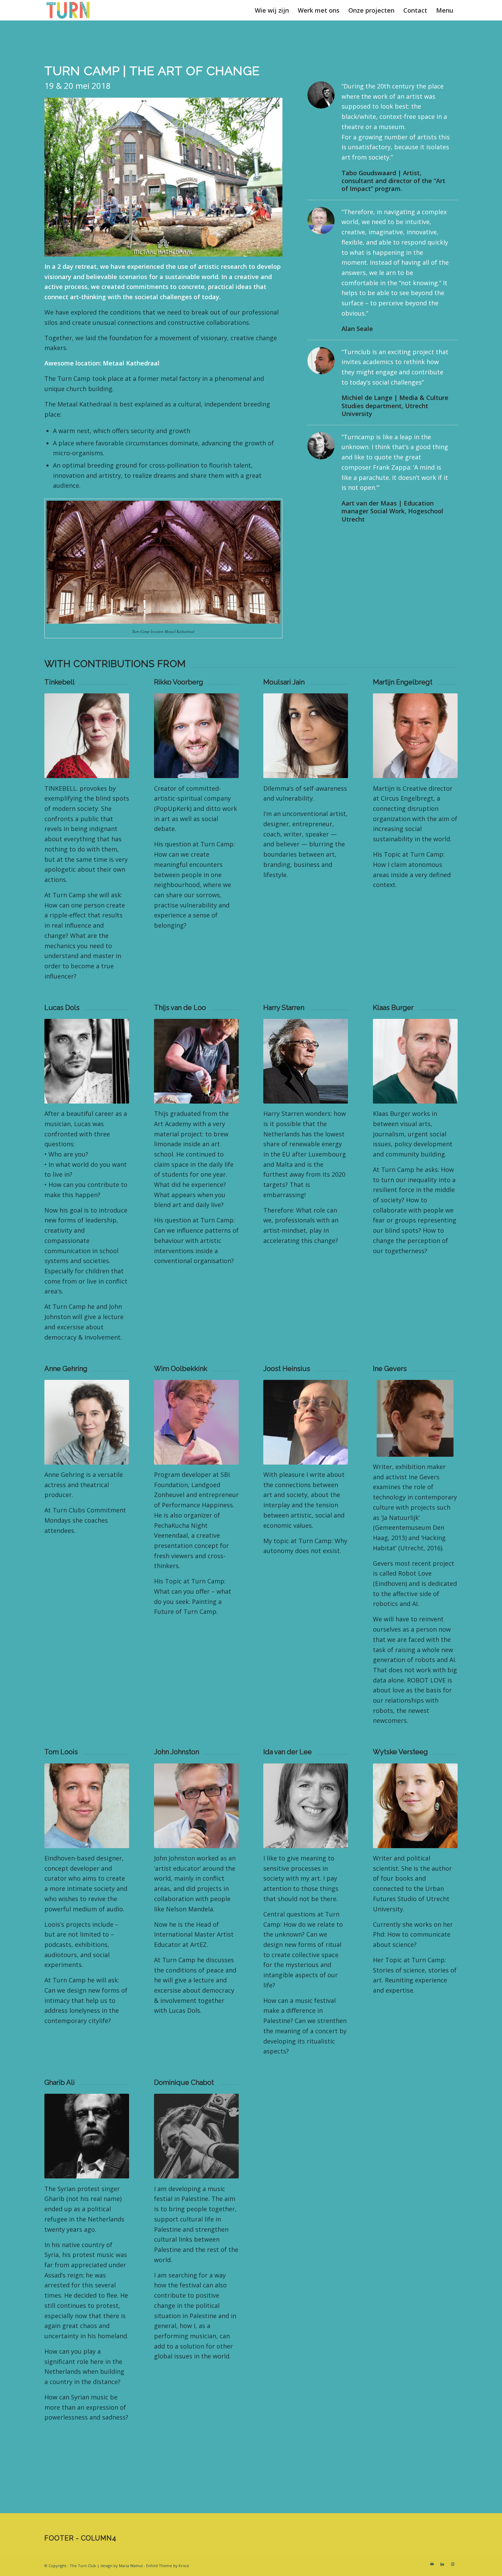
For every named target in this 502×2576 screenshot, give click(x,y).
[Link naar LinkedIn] (442, 2564)
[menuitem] (272, 10)
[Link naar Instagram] (452, 2564)
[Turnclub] (68, 10)
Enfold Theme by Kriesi (168, 2566)
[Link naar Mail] (432, 2564)
